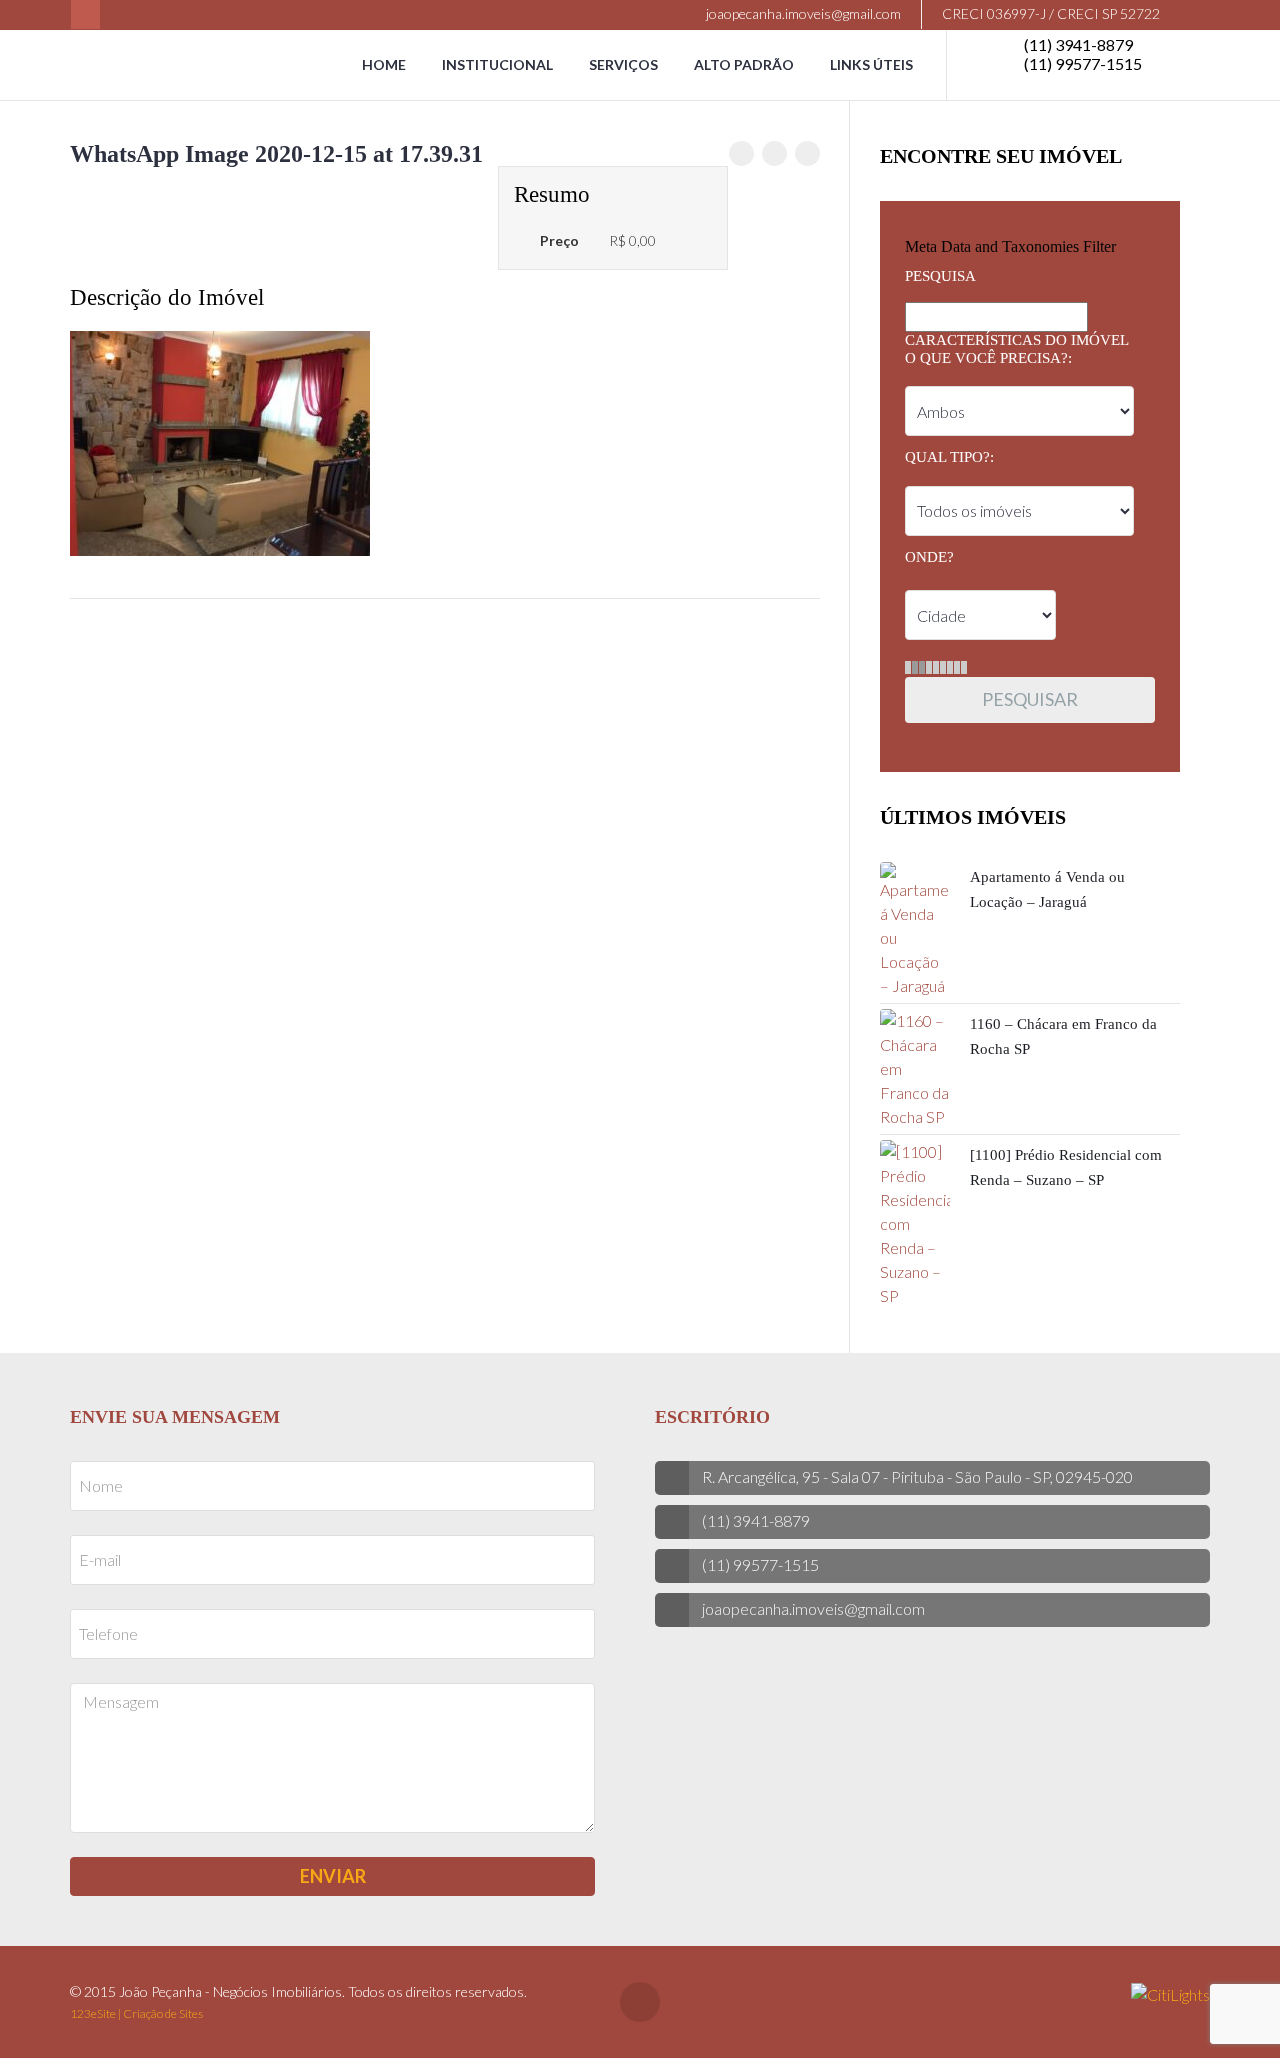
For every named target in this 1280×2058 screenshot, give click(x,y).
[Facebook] (85, 14)
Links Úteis (871, 64)
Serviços (623, 64)
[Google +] (807, 153)
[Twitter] (774, 153)
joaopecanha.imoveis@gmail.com (802, 13)
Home (384, 64)
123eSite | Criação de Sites (136, 2013)
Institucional (497, 64)
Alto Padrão (744, 64)
